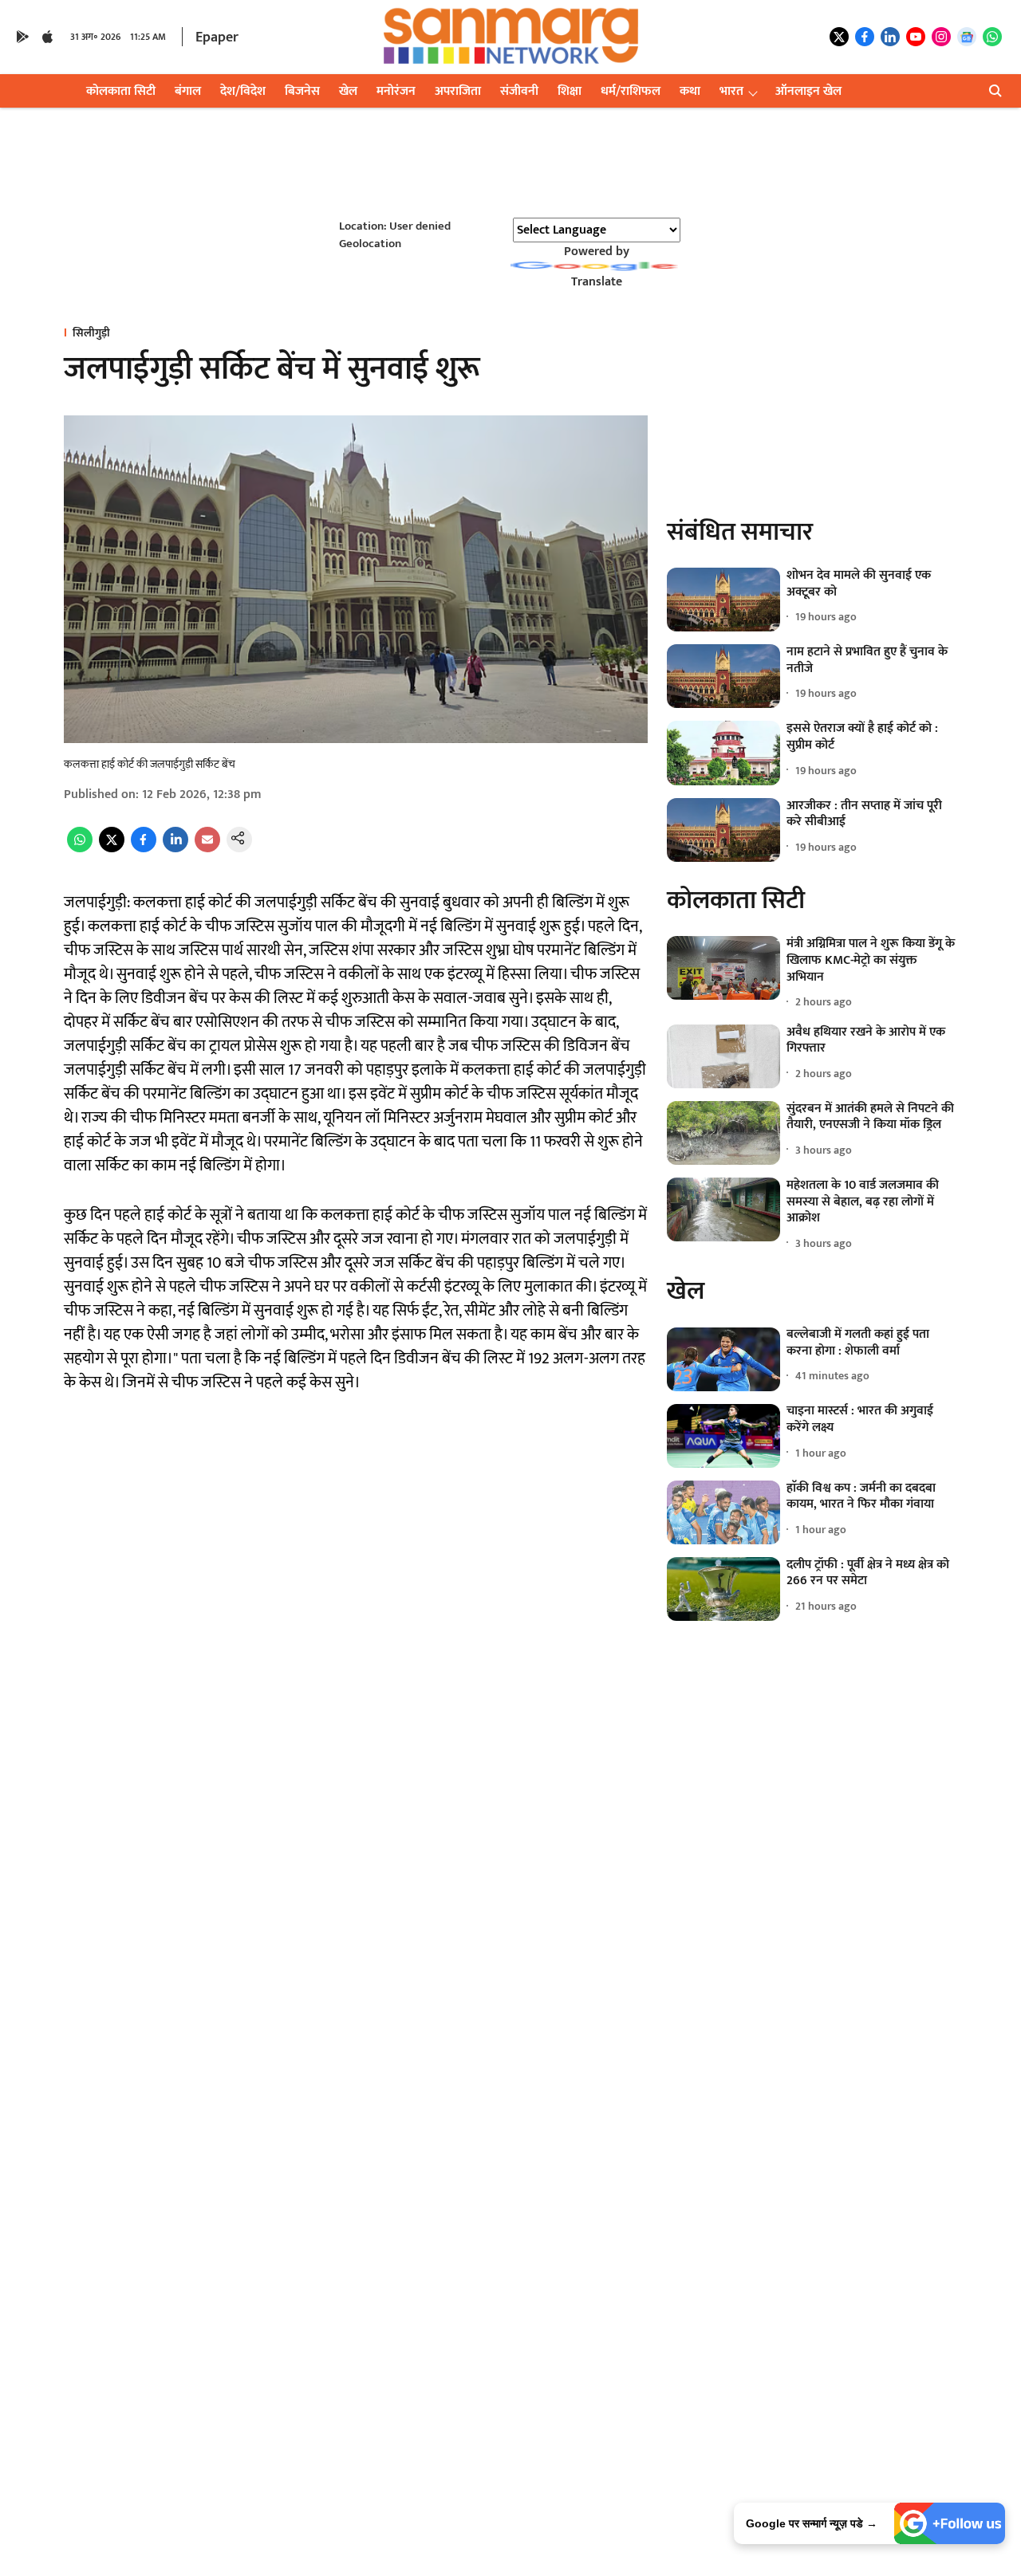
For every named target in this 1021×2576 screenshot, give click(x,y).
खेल (348, 91)
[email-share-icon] (207, 849)
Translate (597, 282)
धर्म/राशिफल (631, 91)
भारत (731, 91)
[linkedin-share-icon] (175, 849)
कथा (690, 91)
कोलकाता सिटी (121, 91)
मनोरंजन (396, 91)
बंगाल (188, 91)
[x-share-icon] (112, 849)
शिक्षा (570, 91)
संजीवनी (519, 91)
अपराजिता (458, 91)
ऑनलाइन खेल (808, 91)
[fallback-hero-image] (723, 600)
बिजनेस (302, 91)
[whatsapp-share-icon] (80, 849)
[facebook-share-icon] (144, 849)
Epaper (217, 37)
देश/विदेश (243, 91)
